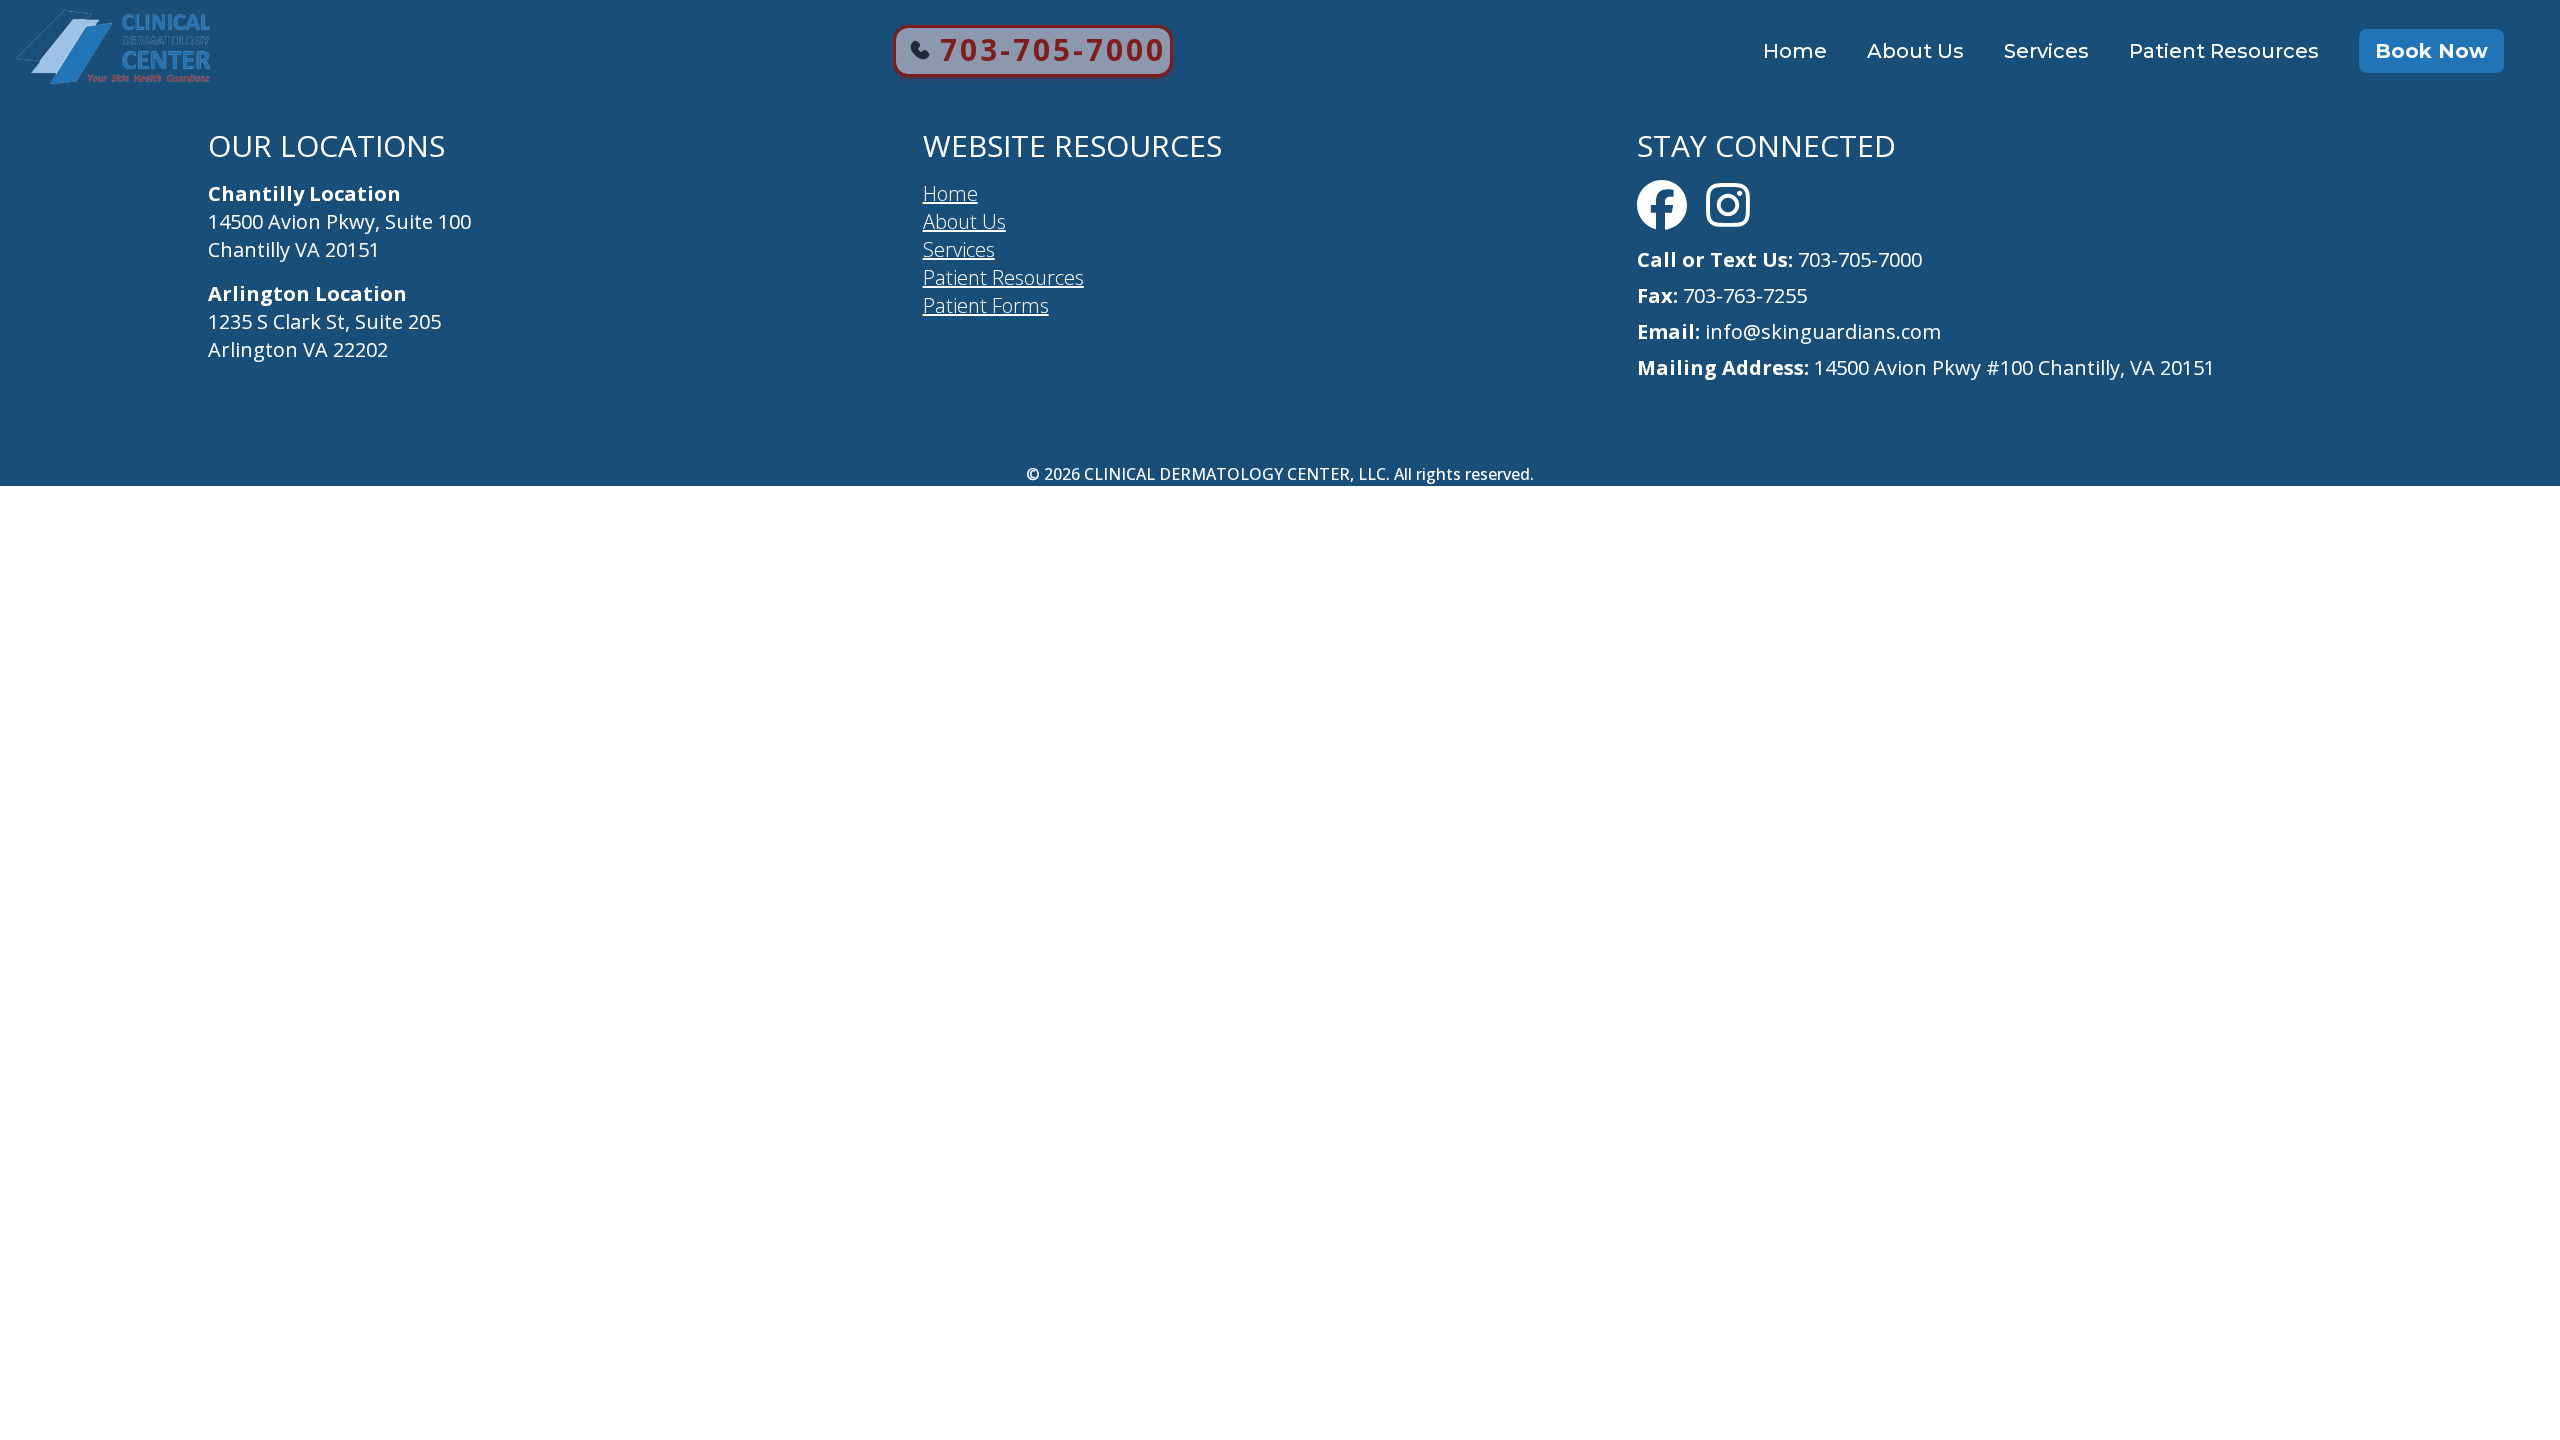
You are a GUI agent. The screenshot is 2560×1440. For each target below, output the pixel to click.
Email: (1668, 331)
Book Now (2431, 51)
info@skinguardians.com (1820, 331)
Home (1795, 51)
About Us (1915, 51)
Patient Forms (986, 305)
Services (2046, 51)
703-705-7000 (1053, 50)
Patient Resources (2224, 51)
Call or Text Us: (1715, 259)
